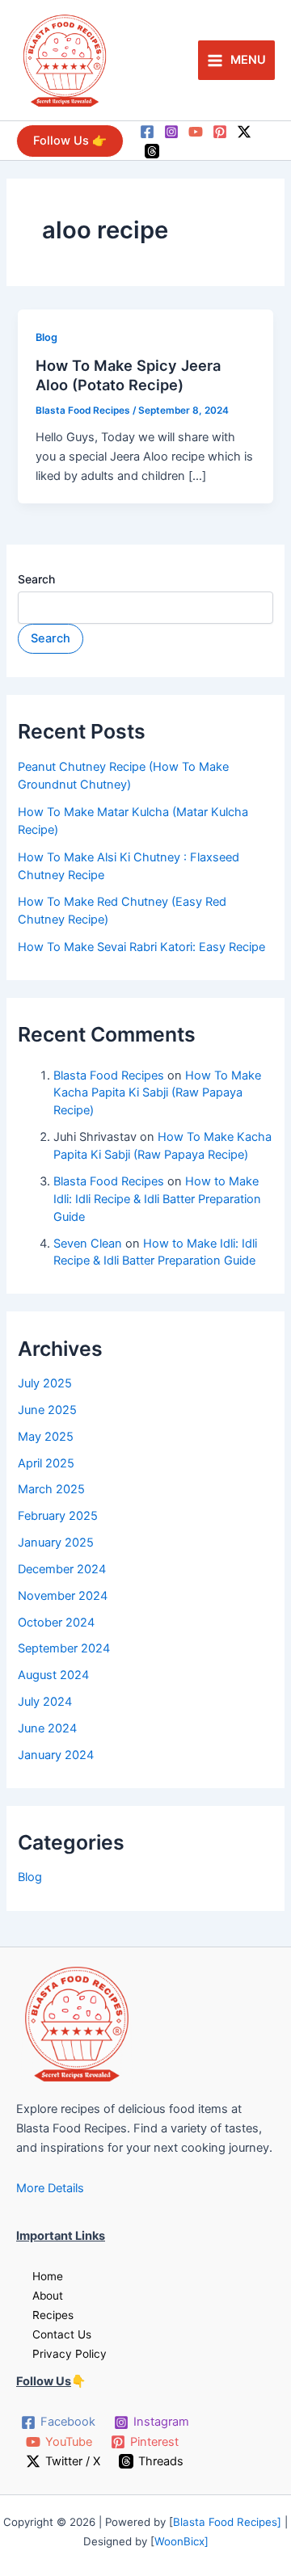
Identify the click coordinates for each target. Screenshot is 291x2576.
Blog (46, 337)
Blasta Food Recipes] (229, 2522)
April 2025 (46, 1463)
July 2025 (45, 1383)
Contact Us (62, 2334)
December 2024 (62, 1569)
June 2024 (47, 1728)
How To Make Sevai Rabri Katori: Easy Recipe (141, 947)
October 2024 (56, 1623)
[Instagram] (171, 132)
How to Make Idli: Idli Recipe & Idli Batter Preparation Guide (157, 1199)
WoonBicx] (181, 2541)
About (48, 2296)
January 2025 (56, 1543)
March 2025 (51, 1489)
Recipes (53, 2315)
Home (48, 2276)
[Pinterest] (220, 132)
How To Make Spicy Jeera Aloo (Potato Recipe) (128, 375)
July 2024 (45, 1702)
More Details (50, 2188)
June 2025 (47, 1410)
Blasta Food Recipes (109, 1075)
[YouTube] (196, 132)
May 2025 (46, 1437)
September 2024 (64, 1648)
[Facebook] (147, 132)
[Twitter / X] (244, 132)
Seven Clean (88, 1244)
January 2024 (56, 1755)
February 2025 (58, 1516)
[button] (70, 141)
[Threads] (152, 151)
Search (36, 579)
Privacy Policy (70, 2354)
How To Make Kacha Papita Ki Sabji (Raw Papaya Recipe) (157, 1093)
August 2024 (53, 1675)
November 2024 (63, 1596)
